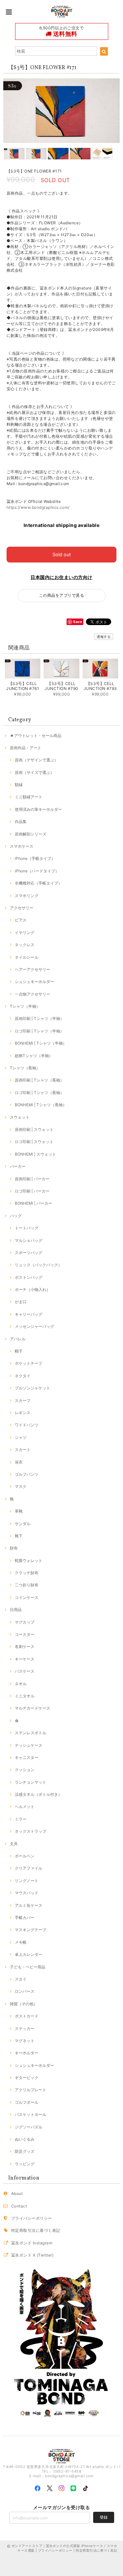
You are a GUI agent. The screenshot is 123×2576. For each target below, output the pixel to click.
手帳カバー (25, 1918)
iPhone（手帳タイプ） (35, 858)
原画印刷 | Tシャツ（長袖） (39, 1080)
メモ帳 (21, 1942)
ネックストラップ (31, 1831)
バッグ (16, 1216)
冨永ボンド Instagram (32, 2243)
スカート (23, 1450)
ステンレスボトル (31, 1733)
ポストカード (27, 2016)
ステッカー (25, 2028)
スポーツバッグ (29, 1253)
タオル (21, 1684)
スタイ (21, 1979)
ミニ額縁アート (29, 797)
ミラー (21, 1819)
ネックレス (25, 945)
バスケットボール (31, 2114)
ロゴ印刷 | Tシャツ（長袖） (39, 1093)
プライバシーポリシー (32, 2218)
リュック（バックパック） (38, 1265)
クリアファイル (29, 1868)
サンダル (23, 1524)
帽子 (19, 1351)
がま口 (21, 1302)
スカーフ (23, 1400)
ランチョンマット (31, 1782)
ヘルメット (25, 1807)
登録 (104, 2517)
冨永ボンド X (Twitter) (32, 2255)
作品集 (21, 822)
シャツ (21, 1437)
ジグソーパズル (29, 2127)
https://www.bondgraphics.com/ (38, 507)
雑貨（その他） (24, 2004)
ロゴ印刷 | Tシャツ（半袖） (39, 1031)
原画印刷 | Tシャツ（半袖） (39, 1018)
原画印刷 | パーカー (32, 1179)
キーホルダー (27, 2053)
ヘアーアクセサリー (32, 969)
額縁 (19, 785)
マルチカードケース (32, 1708)
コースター (25, 1634)
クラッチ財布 (27, 1573)
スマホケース (22, 846)
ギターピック (27, 2078)
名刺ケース (25, 1646)
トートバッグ (27, 1228)
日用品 (16, 1610)
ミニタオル (25, 1696)
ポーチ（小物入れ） (32, 1289)
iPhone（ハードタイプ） (37, 871)
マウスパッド (27, 1893)
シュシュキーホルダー (34, 982)
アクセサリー (22, 908)
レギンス (23, 1413)
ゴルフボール (27, 2102)
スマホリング (27, 896)
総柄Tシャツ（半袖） (34, 1056)
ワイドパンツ (27, 1425)
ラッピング (25, 2164)
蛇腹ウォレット (29, 1561)
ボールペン (25, 1856)
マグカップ (25, 1622)
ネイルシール (27, 957)
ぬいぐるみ (25, 2139)
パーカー (18, 1166)
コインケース (27, 1597)
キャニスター (27, 1757)
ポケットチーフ (29, 1363)
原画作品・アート (26, 748)
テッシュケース (29, 1745)
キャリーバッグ (29, 1314)
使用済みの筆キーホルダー (38, 809)
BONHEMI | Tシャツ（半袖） (41, 1043)
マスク (21, 1486)
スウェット (20, 1117)
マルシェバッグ (29, 1240)
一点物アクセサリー (32, 994)
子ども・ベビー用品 (28, 1967)
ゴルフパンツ (27, 1474)
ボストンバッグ (29, 1277)
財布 (14, 1548)
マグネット (25, 2041)
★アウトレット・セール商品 (36, 736)
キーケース (25, 1659)
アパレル (18, 1339)
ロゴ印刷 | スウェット (34, 1142)
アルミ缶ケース (29, 1905)
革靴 (19, 1511)
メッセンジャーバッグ (34, 1326)
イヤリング (25, 932)
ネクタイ (23, 1376)
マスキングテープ (31, 1930)
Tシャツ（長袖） (25, 1068)
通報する (104, 637)
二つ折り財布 (27, 1585)
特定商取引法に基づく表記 (36, 2230)
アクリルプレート (31, 2090)
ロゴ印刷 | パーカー (32, 1191)
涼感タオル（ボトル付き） (38, 1794)
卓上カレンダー (29, 1954)
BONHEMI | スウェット (35, 1154)
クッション (25, 1770)
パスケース (25, 1671)
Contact (19, 2206)
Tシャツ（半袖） (25, 1006)
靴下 (19, 1536)
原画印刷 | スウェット (34, 1129)
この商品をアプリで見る (61, 595)
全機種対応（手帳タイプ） (38, 883)
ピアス (21, 920)
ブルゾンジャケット (32, 1388)
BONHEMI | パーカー (33, 1203)
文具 (14, 1844)
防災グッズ (25, 2151)
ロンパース (25, 1991)
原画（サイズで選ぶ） (34, 772)
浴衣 (19, 1462)
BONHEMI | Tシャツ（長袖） (41, 1105)
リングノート (27, 1881)
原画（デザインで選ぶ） (36, 760)
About (17, 2193)
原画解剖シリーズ (31, 834)
